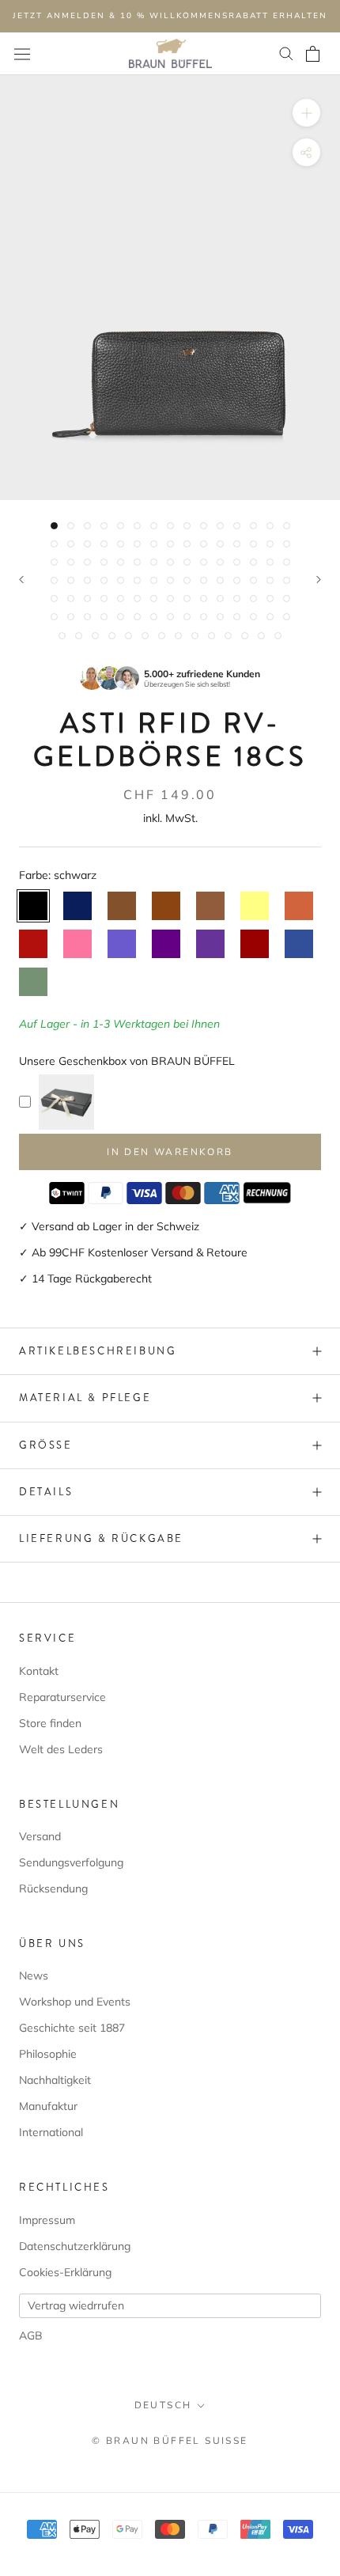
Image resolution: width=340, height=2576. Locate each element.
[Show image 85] (204, 617)
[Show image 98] (178, 636)
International (51, 2132)
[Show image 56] (220, 580)
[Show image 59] (270, 580)
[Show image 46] (54, 580)
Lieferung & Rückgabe (101, 1538)
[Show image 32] (71, 562)
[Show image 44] (270, 562)
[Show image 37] (154, 562)
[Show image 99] (195, 636)
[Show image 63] (87, 599)
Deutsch (163, 2405)
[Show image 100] (212, 636)
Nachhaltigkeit (55, 2080)
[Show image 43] (253, 562)
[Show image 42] (237, 562)
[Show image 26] (220, 544)
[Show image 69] (187, 599)
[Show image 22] (154, 544)
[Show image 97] (162, 636)
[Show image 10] (204, 526)
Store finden (50, 1723)
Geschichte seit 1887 (72, 2028)
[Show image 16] (54, 544)
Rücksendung (53, 1888)
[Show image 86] (220, 617)
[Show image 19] (104, 544)
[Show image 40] (204, 562)
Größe (46, 1445)
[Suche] (286, 54)
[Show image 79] (104, 617)
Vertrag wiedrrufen (76, 2305)
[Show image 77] (71, 617)
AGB (31, 2335)
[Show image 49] (104, 580)
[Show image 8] (170, 526)
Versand (40, 1836)
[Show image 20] (121, 544)
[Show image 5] (121, 526)
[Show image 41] (220, 562)
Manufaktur (48, 2106)
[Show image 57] (237, 580)
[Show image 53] (170, 580)
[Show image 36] (137, 562)
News (34, 1976)
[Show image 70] (204, 599)
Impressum (47, 2220)
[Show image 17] (71, 544)
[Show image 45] (287, 562)
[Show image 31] (54, 562)
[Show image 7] (154, 526)
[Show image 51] (137, 580)
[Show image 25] (204, 544)
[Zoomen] (306, 112)
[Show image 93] (95, 636)
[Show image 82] (154, 617)
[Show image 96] (145, 636)
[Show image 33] (87, 562)
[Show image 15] (287, 526)
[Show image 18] (87, 544)
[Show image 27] (237, 544)
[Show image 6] (137, 526)
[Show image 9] (187, 526)
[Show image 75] (287, 599)
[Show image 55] (204, 580)
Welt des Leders (61, 1749)
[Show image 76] (54, 617)
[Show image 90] (287, 617)
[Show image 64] (104, 599)
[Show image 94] (112, 636)
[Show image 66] (137, 599)
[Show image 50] (121, 580)
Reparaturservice (62, 1697)
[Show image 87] (237, 617)
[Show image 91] (62, 636)
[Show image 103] (261, 636)
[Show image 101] (228, 636)
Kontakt (39, 1671)
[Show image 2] (71, 526)
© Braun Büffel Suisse (170, 2441)
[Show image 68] (170, 599)
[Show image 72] (237, 599)
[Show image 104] (278, 636)
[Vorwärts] (319, 580)
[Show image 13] (253, 526)
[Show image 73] (253, 599)
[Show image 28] (253, 544)
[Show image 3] (87, 526)
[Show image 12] (237, 526)
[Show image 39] (187, 562)
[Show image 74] (270, 599)
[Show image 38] (170, 562)
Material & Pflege (85, 1398)
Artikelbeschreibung (98, 1351)
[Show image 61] (54, 599)
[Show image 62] (71, 599)
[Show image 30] (287, 544)
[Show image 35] (121, 562)
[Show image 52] (154, 580)
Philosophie (48, 2054)
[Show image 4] (104, 526)
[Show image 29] (270, 544)
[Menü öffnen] (22, 54)
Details (46, 1492)
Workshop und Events (75, 2002)
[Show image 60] (287, 580)
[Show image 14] (270, 526)
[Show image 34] (104, 562)
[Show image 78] (87, 617)
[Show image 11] (220, 526)
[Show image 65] (121, 599)
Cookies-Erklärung (65, 2272)
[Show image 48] (87, 580)
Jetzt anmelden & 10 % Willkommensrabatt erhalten (170, 16)
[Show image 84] (187, 617)
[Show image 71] (220, 599)
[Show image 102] (245, 636)
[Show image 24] (187, 544)
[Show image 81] (137, 617)
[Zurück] (21, 580)
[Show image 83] (170, 617)
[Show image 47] (71, 580)
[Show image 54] (187, 580)
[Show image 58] (253, 580)
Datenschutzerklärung (75, 2246)
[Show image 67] (154, 599)
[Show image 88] (253, 617)
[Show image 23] (170, 544)
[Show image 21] (137, 544)
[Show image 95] (128, 636)
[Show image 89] (270, 617)
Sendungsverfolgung (71, 1862)
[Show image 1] (54, 526)
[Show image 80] (121, 617)
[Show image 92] (79, 636)
